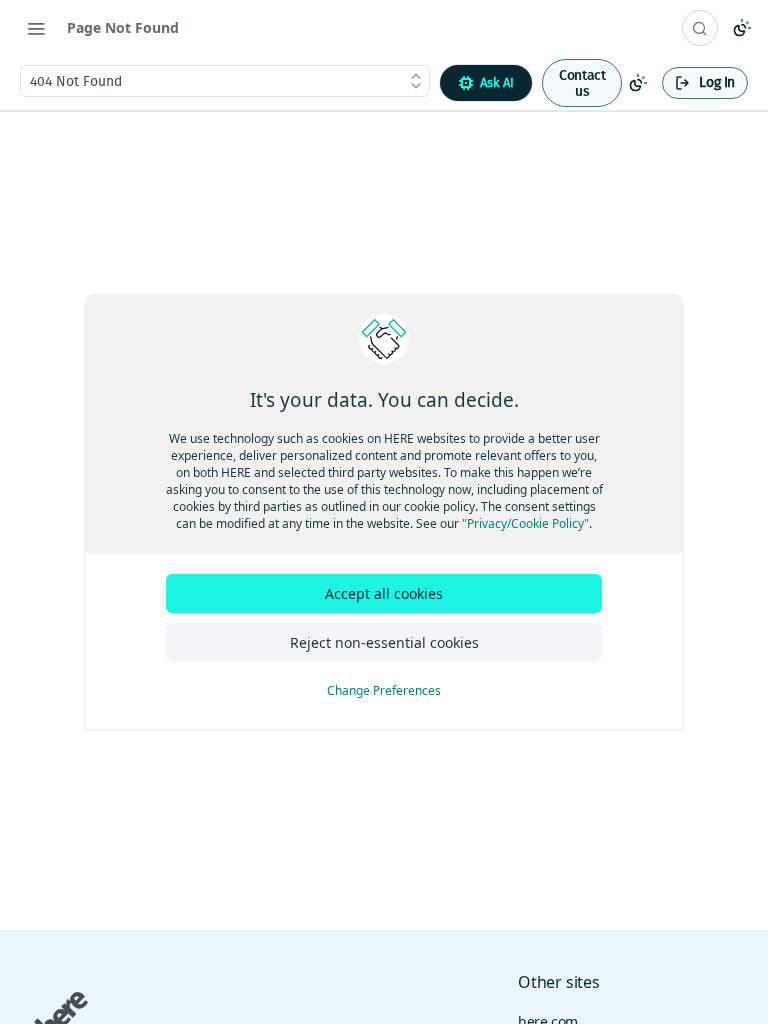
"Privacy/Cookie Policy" (525, 523)
